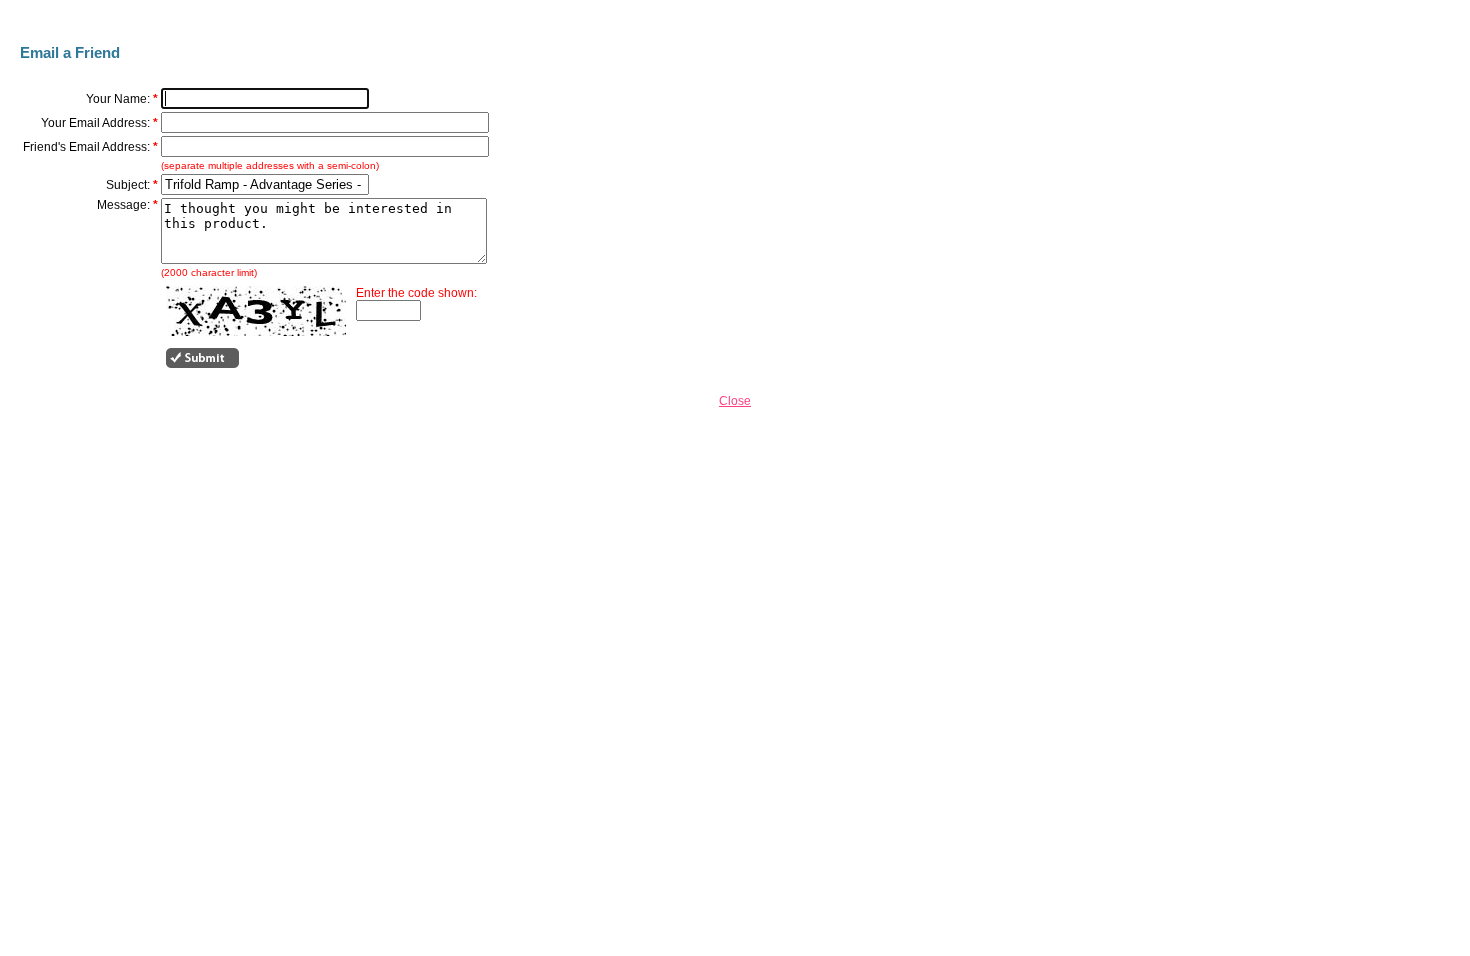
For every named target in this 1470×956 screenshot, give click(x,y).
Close (735, 401)
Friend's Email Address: (86, 147)
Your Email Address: (95, 123)
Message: (123, 205)
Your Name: (118, 99)
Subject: (128, 185)
